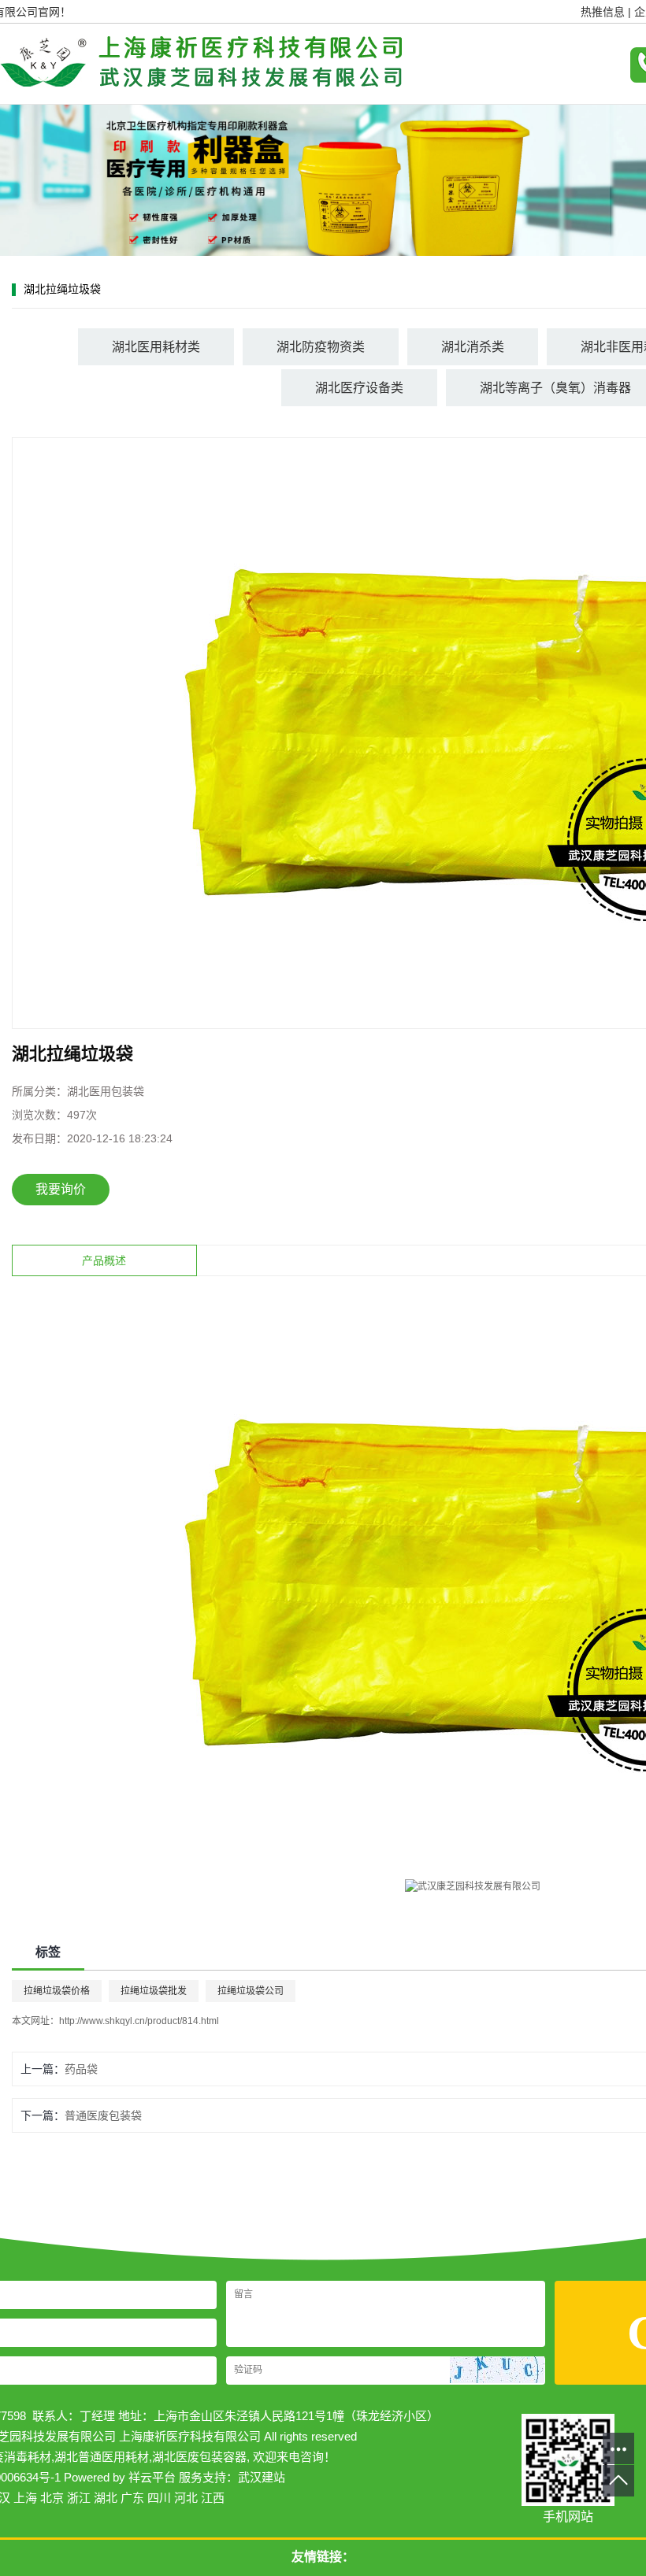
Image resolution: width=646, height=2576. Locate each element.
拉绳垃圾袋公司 (251, 1991)
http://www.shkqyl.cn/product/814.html (139, 2021)
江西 (213, 2498)
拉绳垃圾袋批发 (154, 1991)
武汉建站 (262, 2477)
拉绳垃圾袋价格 (57, 1991)
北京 (52, 2498)
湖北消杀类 (473, 347)
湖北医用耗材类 (156, 347)
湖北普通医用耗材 (102, 2457)
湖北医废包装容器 (199, 2457)
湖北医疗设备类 (359, 388)
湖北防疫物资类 (321, 347)
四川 (159, 2498)
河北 (186, 2498)
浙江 (79, 2498)
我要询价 (61, 1189)
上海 (25, 2498)
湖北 (106, 2498)
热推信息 (603, 12)
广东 (132, 2498)
